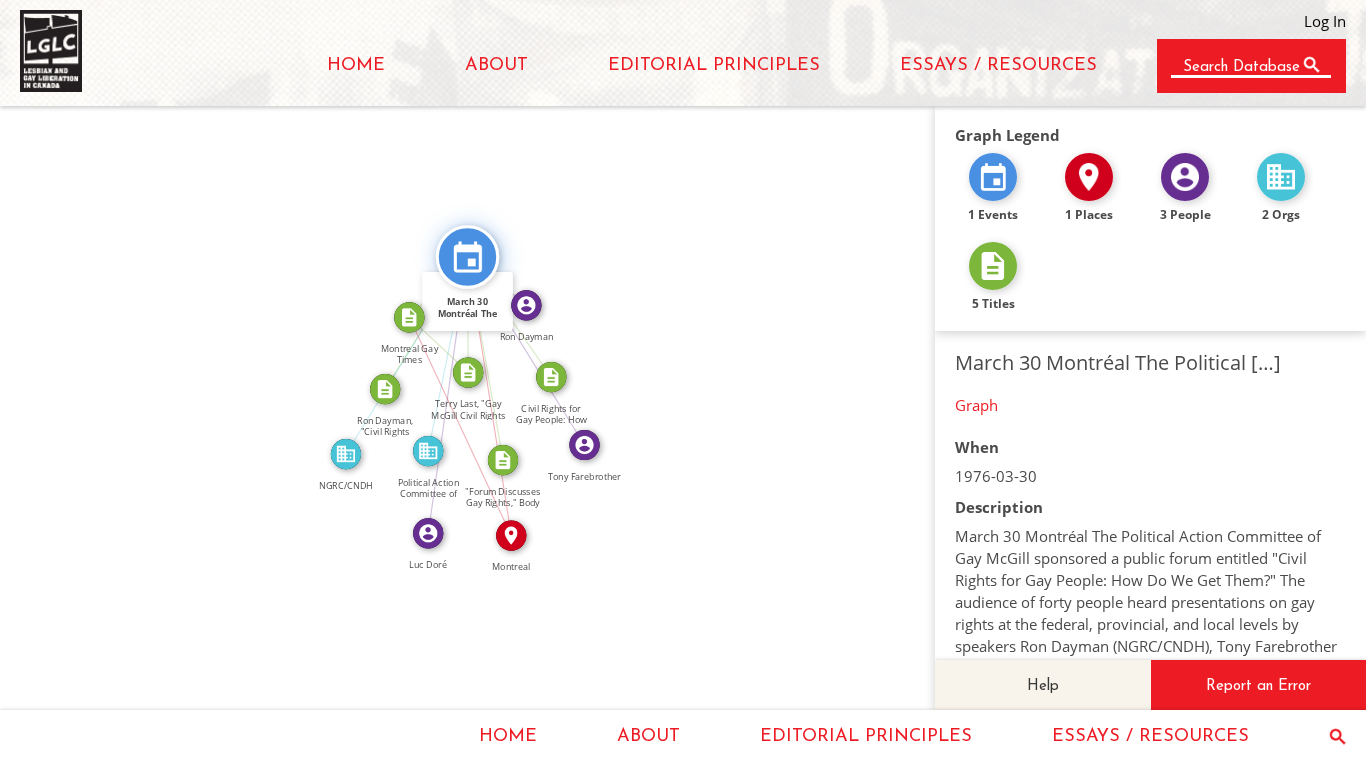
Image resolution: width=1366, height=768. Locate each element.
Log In (1325, 21)
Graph (976, 405)
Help (1043, 686)
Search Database (1241, 67)
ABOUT (496, 66)
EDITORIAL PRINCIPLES (714, 66)
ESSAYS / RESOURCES (998, 66)
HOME (356, 66)
